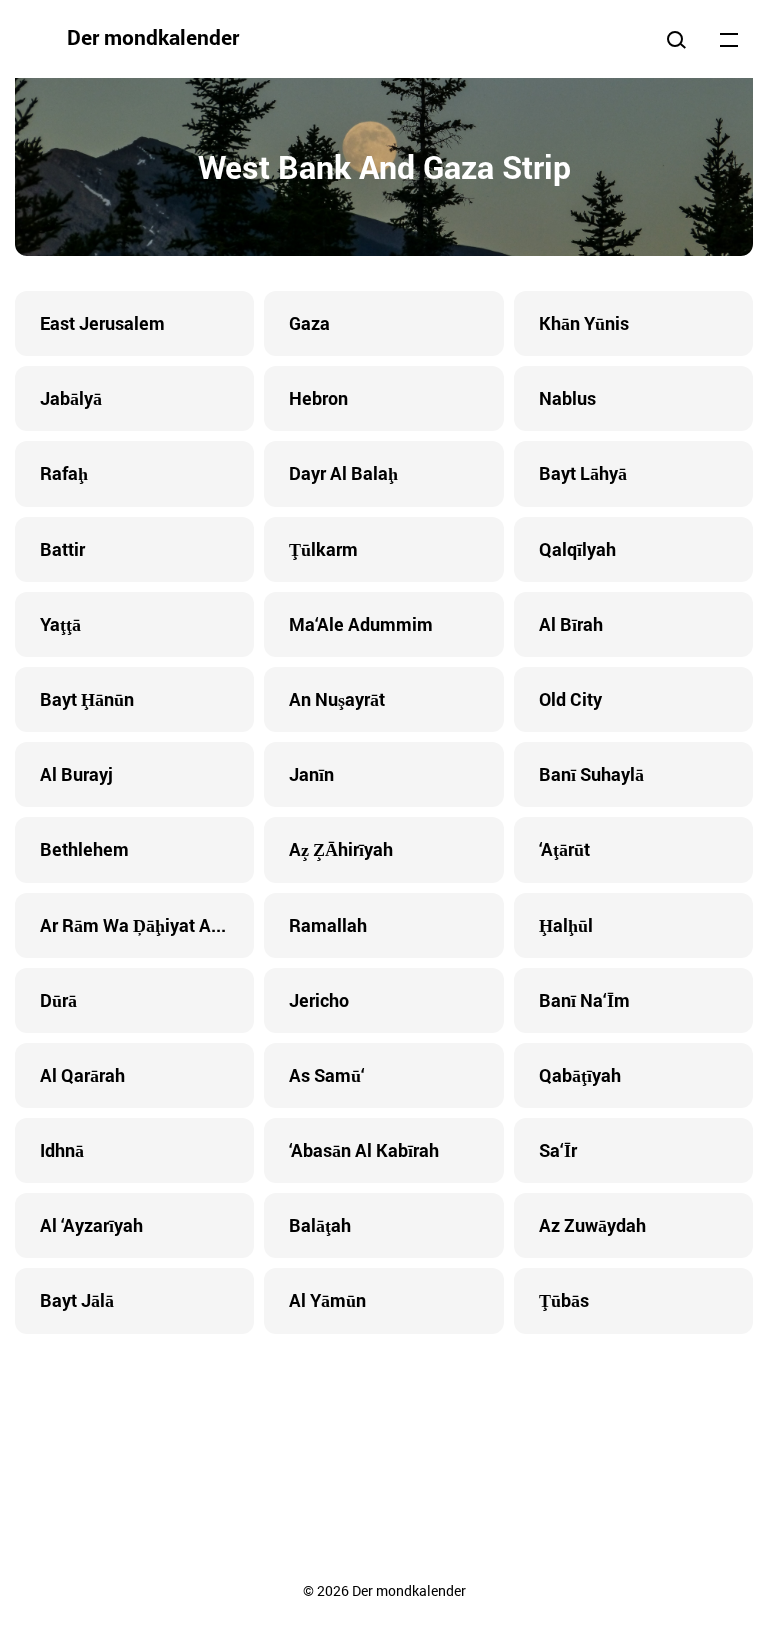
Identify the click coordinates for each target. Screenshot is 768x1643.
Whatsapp (464, 1409)
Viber (384, 1409)
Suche (676, 39)
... (729, 39)
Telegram (424, 1409)
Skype (344, 1409)
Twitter (304, 1409)
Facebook (264, 1409)
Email (504, 1409)
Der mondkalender (153, 37)
